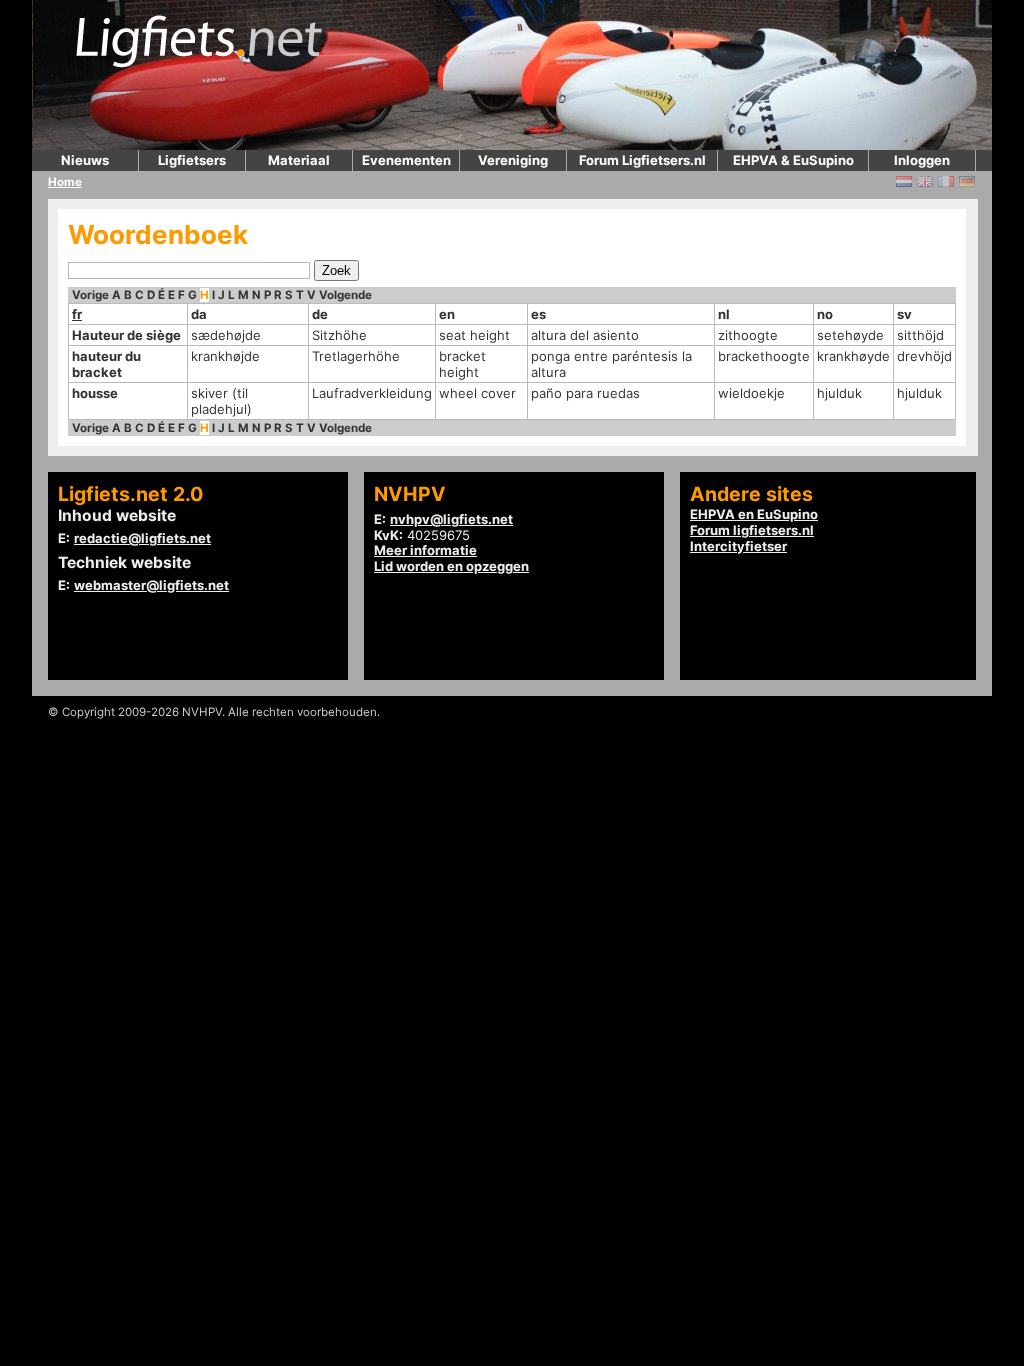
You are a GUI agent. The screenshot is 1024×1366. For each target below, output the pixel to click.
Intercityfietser (738, 546)
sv (904, 314)
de (320, 314)
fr (77, 314)
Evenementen (406, 160)
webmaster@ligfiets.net (151, 585)
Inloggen (922, 160)
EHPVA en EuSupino (754, 514)
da (199, 314)
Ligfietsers (192, 160)
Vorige (90, 295)
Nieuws (85, 160)
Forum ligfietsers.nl (752, 530)
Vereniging (513, 160)
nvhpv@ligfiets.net (451, 519)
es (538, 314)
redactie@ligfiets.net (142, 538)
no (825, 314)
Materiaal (299, 160)
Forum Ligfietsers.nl (642, 160)
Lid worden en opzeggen (451, 566)
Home (65, 182)
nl (724, 314)
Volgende (345, 295)
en (447, 314)
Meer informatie (425, 550)
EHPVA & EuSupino (793, 160)
